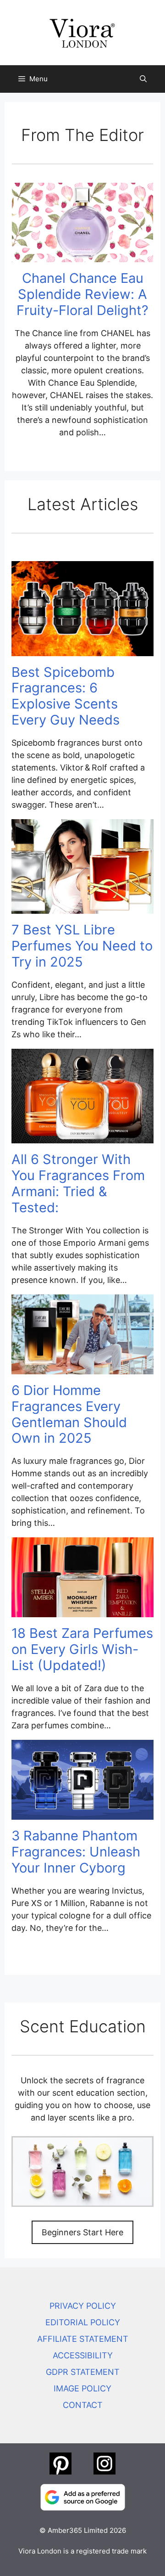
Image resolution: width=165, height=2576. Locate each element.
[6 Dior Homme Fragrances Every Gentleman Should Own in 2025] (82, 1368)
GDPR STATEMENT (83, 2372)
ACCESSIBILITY (83, 2355)
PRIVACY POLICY (83, 2306)
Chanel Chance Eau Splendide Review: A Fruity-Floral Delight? (82, 294)
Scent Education (83, 2026)
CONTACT (83, 2405)
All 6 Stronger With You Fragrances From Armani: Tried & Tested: (78, 1183)
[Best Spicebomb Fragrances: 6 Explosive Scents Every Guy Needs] (82, 650)
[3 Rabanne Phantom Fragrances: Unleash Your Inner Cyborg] (82, 1814)
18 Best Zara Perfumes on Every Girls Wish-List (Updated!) (82, 1649)
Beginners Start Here (82, 2232)
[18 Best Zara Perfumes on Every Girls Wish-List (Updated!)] (82, 1611)
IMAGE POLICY (82, 2388)
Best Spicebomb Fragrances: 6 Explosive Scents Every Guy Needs (66, 696)
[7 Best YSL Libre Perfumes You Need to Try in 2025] (82, 908)
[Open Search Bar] (143, 79)
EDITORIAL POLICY (83, 2322)
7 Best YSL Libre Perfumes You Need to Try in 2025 (82, 946)
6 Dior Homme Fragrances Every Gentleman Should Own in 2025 (69, 1414)
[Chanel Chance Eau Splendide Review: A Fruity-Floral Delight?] (82, 256)
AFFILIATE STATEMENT (83, 2339)
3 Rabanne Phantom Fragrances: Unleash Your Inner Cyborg (76, 1852)
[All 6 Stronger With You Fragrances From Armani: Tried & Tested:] (82, 1137)
